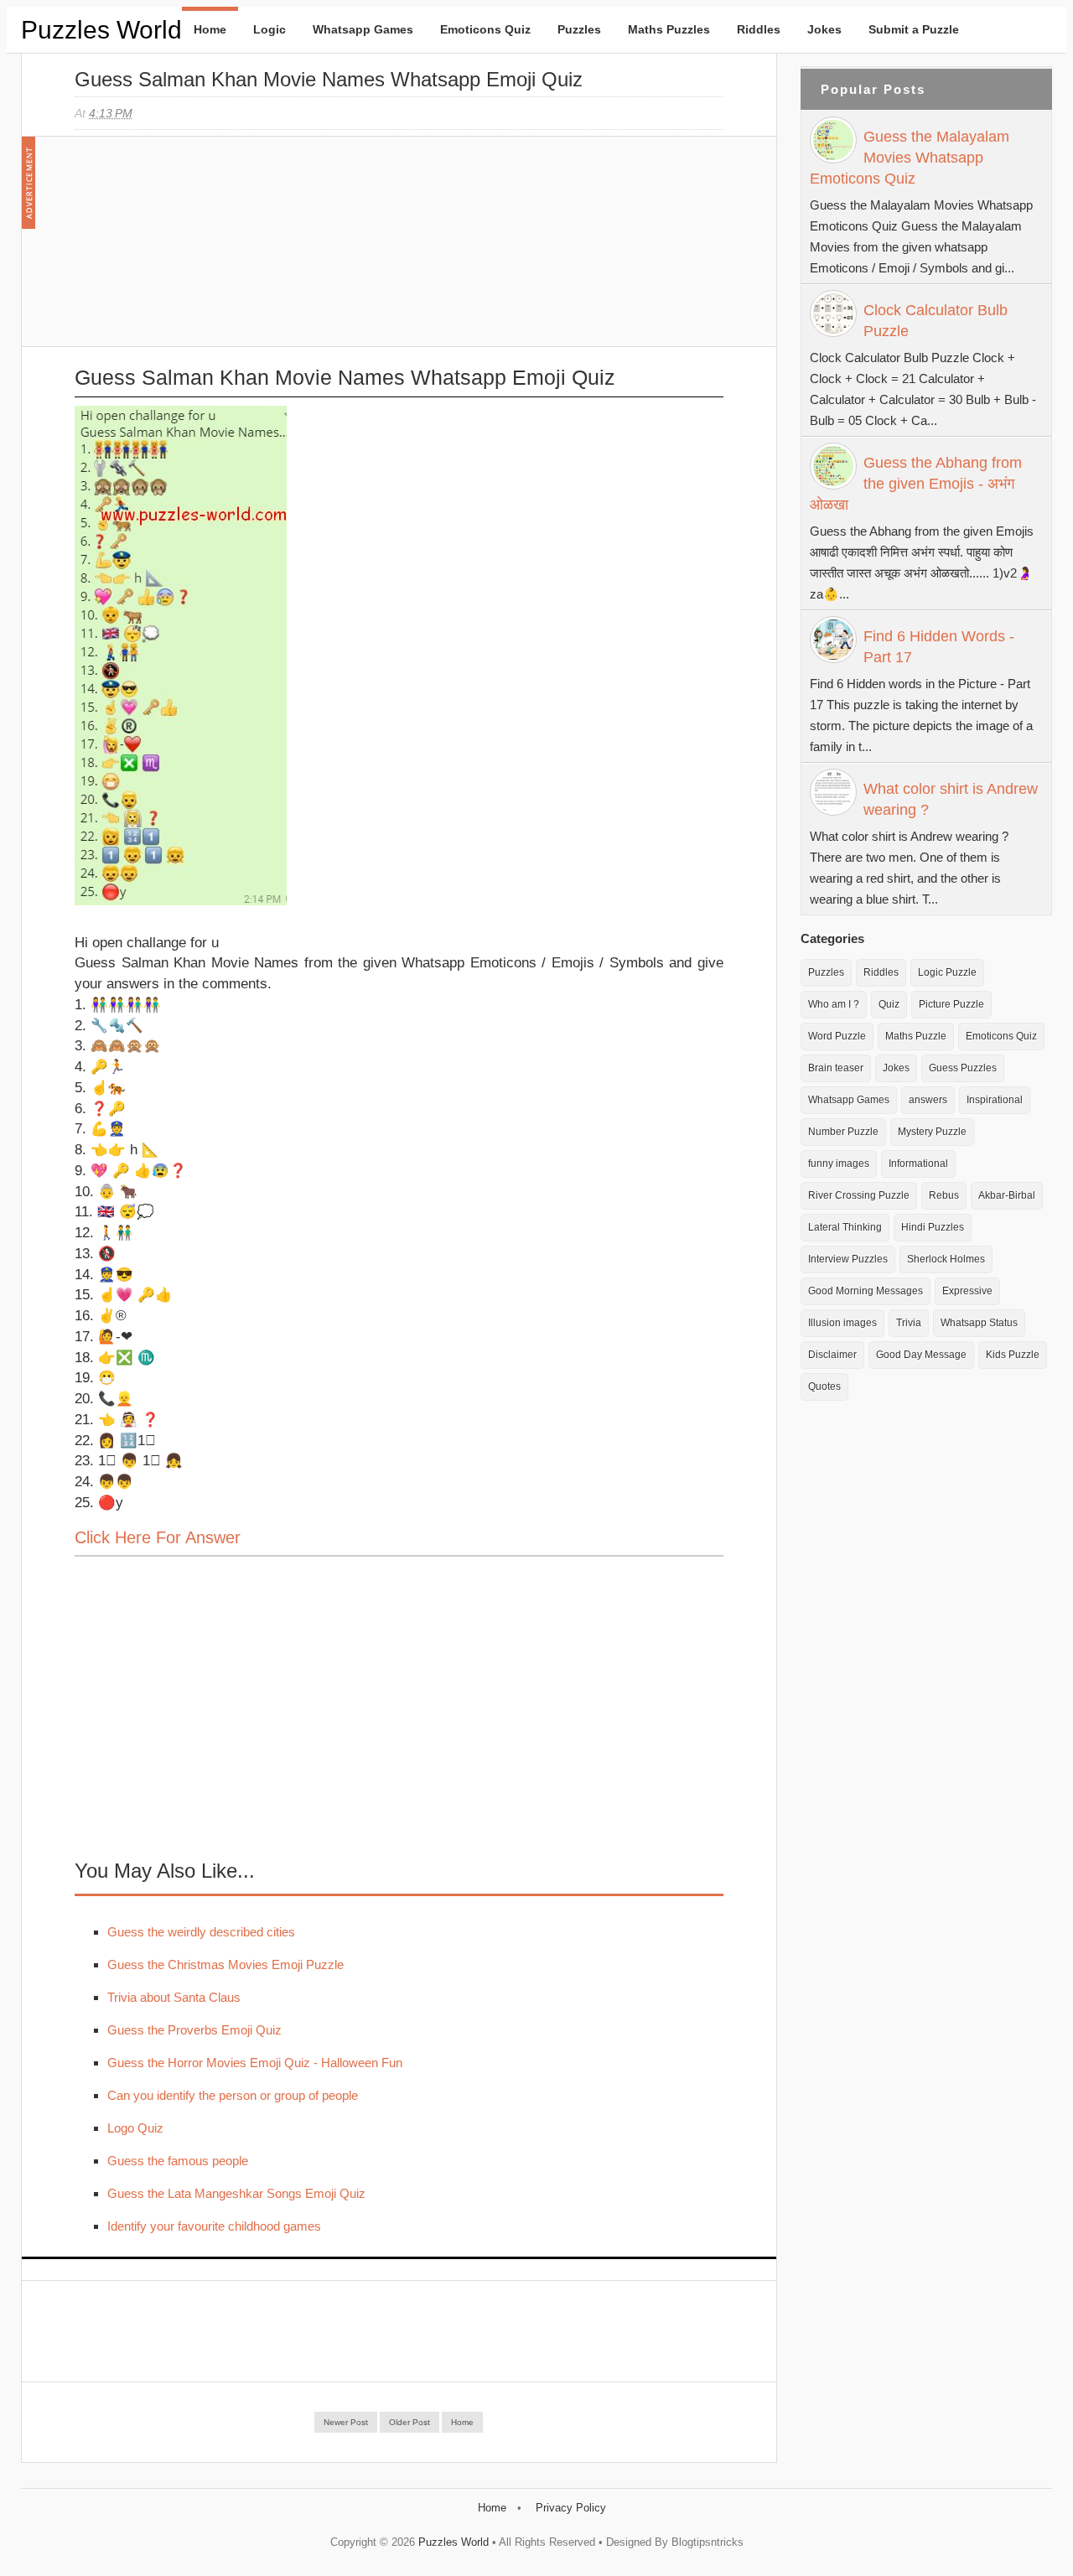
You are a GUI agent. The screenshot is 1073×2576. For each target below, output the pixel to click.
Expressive (967, 1291)
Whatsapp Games (363, 29)
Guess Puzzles (963, 1068)
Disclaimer (832, 1355)
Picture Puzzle (951, 1004)
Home (210, 29)
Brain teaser (836, 1068)
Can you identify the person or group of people (233, 2095)
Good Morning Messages (866, 1291)
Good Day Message (921, 1355)
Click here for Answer (158, 1537)
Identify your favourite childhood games (214, 2226)
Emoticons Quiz (485, 29)
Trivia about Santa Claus (174, 1997)
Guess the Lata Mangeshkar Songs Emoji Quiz (236, 2193)
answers (928, 1100)
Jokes (824, 29)
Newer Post (346, 2422)
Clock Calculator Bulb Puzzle (936, 321)
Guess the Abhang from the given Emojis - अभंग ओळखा (916, 484)
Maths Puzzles (669, 29)
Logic (270, 29)
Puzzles (579, 29)
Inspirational (995, 1100)
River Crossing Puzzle (859, 1195)
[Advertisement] (200, 250)
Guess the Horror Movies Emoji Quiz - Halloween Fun (255, 2063)
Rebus (944, 1195)
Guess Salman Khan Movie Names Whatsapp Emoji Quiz (329, 79)
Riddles (759, 29)
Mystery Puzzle (932, 1132)
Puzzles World (101, 30)
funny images (839, 1164)
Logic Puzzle (947, 972)
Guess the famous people (178, 2161)
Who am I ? (834, 1004)
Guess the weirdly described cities (201, 1932)
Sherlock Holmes (946, 1259)
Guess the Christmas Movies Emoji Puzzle (225, 1964)
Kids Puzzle (1013, 1355)
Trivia (909, 1323)
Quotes (824, 1386)
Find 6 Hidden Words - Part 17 (939, 647)
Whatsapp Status (979, 1323)
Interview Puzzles (848, 1259)
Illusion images (842, 1323)
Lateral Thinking (845, 1227)
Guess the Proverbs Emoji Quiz (194, 2030)
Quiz (889, 1004)
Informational (918, 1164)
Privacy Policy (571, 2508)
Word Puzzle (837, 1036)
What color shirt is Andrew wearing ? (951, 799)
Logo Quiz (135, 2128)
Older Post (410, 2422)
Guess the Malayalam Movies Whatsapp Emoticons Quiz (910, 158)
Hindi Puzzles (933, 1227)
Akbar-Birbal (1007, 1195)
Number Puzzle (843, 1132)
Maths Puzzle (916, 1036)
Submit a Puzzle (914, 29)
